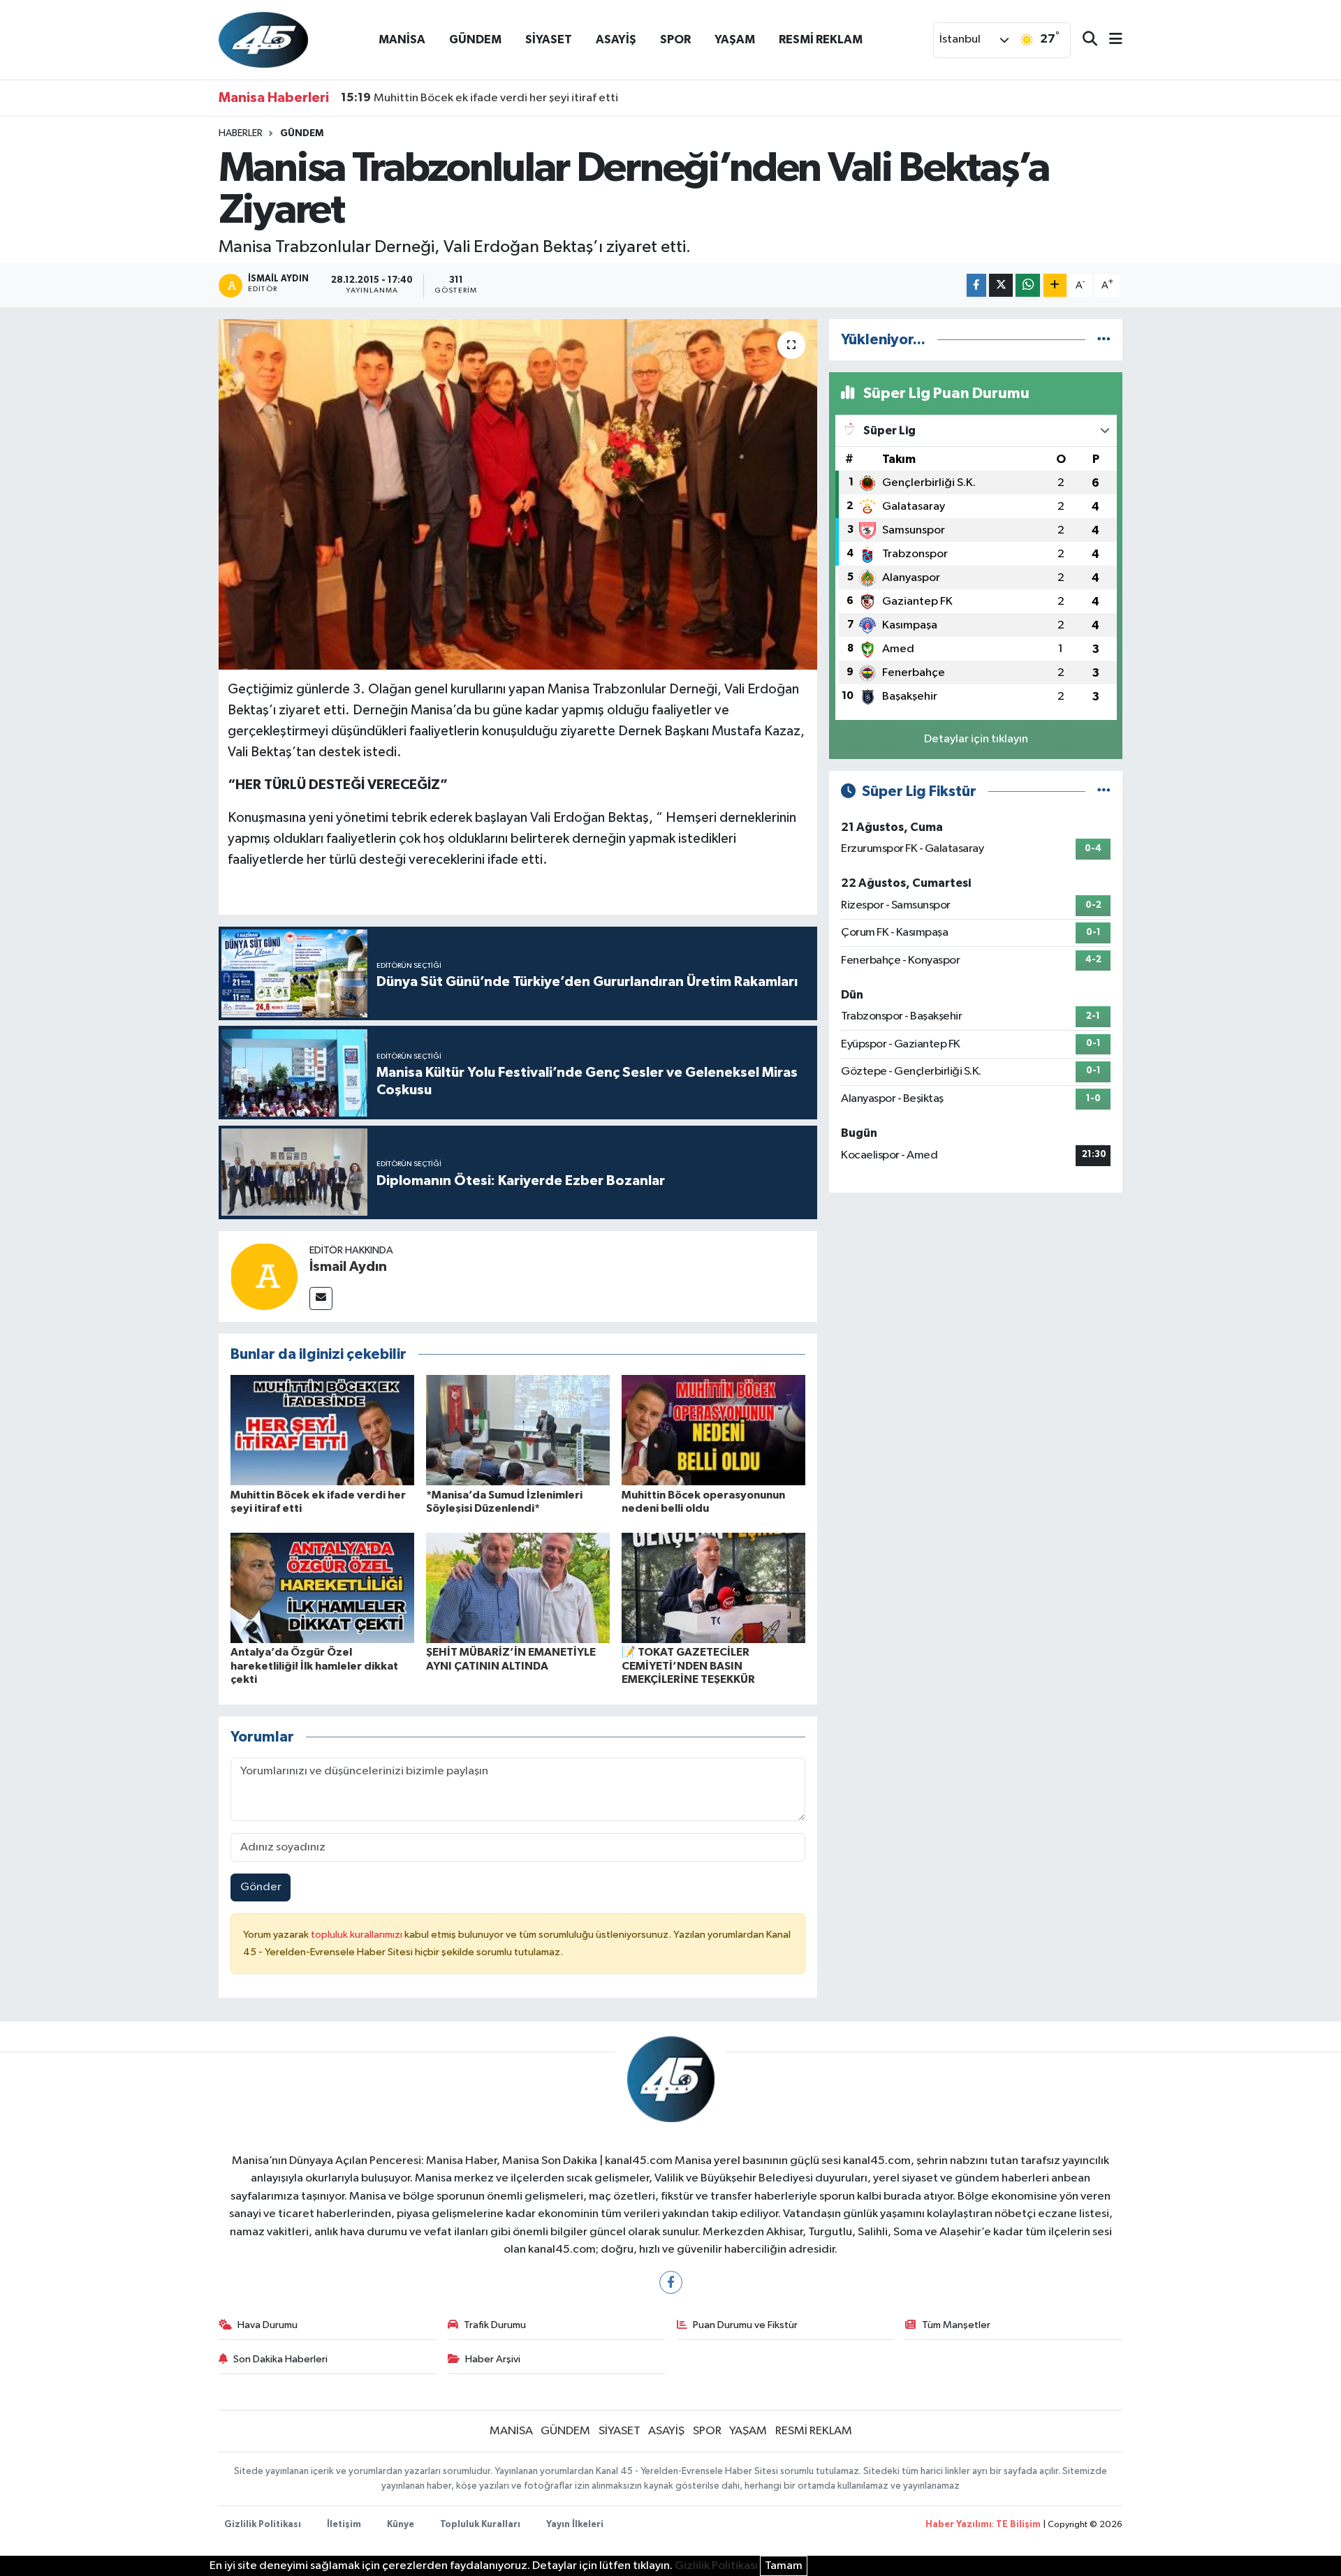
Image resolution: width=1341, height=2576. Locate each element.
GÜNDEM (475, 39)
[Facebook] (671, 2282)
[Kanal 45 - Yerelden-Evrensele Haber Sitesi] (263, 39)
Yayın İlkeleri (575, 2525)
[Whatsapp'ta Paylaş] (1028, 285)
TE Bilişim (1018, 2525)
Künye (401, 2525)
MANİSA (402, 39)
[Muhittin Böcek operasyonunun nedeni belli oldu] (713, 1430)
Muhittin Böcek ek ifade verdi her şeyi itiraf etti (479, 98)
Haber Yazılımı (959, 2525)
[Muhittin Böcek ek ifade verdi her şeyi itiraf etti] (322, 1430)
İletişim (344, 2525)
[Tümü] (1104, 340)
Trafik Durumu (495, 2325)
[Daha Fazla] (1055, 285)
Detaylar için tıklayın (976, 739)
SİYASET (549, 39)
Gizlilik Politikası (263, 2525)
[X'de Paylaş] (1001, 285)
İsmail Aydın (348, 1267)
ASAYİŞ (616, 39)
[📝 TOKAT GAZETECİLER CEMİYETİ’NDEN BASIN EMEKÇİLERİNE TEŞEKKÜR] (713, 1588)
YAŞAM (735, 39)
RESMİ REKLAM (821, 39)
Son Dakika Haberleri (280, 2359)
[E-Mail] (321, 1298)
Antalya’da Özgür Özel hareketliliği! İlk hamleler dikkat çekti (314, 1665)
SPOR (675, 39)
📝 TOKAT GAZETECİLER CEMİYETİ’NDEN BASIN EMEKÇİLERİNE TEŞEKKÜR (688, 1665)
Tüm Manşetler (956, 2325)
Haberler (241, 133)
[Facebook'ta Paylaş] (976, 285)
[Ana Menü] (1110, 40)
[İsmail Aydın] (264, 1276)
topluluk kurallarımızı (358, 1935)
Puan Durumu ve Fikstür (745, 2325)
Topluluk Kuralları (480, 2525)
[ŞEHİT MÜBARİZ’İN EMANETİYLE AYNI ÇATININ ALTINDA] (518, 1588)
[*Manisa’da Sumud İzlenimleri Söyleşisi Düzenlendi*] (518, 1430)
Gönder (261, 1887)
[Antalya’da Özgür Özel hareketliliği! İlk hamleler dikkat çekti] (322, 1588)
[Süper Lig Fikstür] (1104, 792)
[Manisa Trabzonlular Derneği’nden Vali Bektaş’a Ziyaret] (518, 494)
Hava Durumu (268, 2325)
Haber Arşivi (493, 2359)
